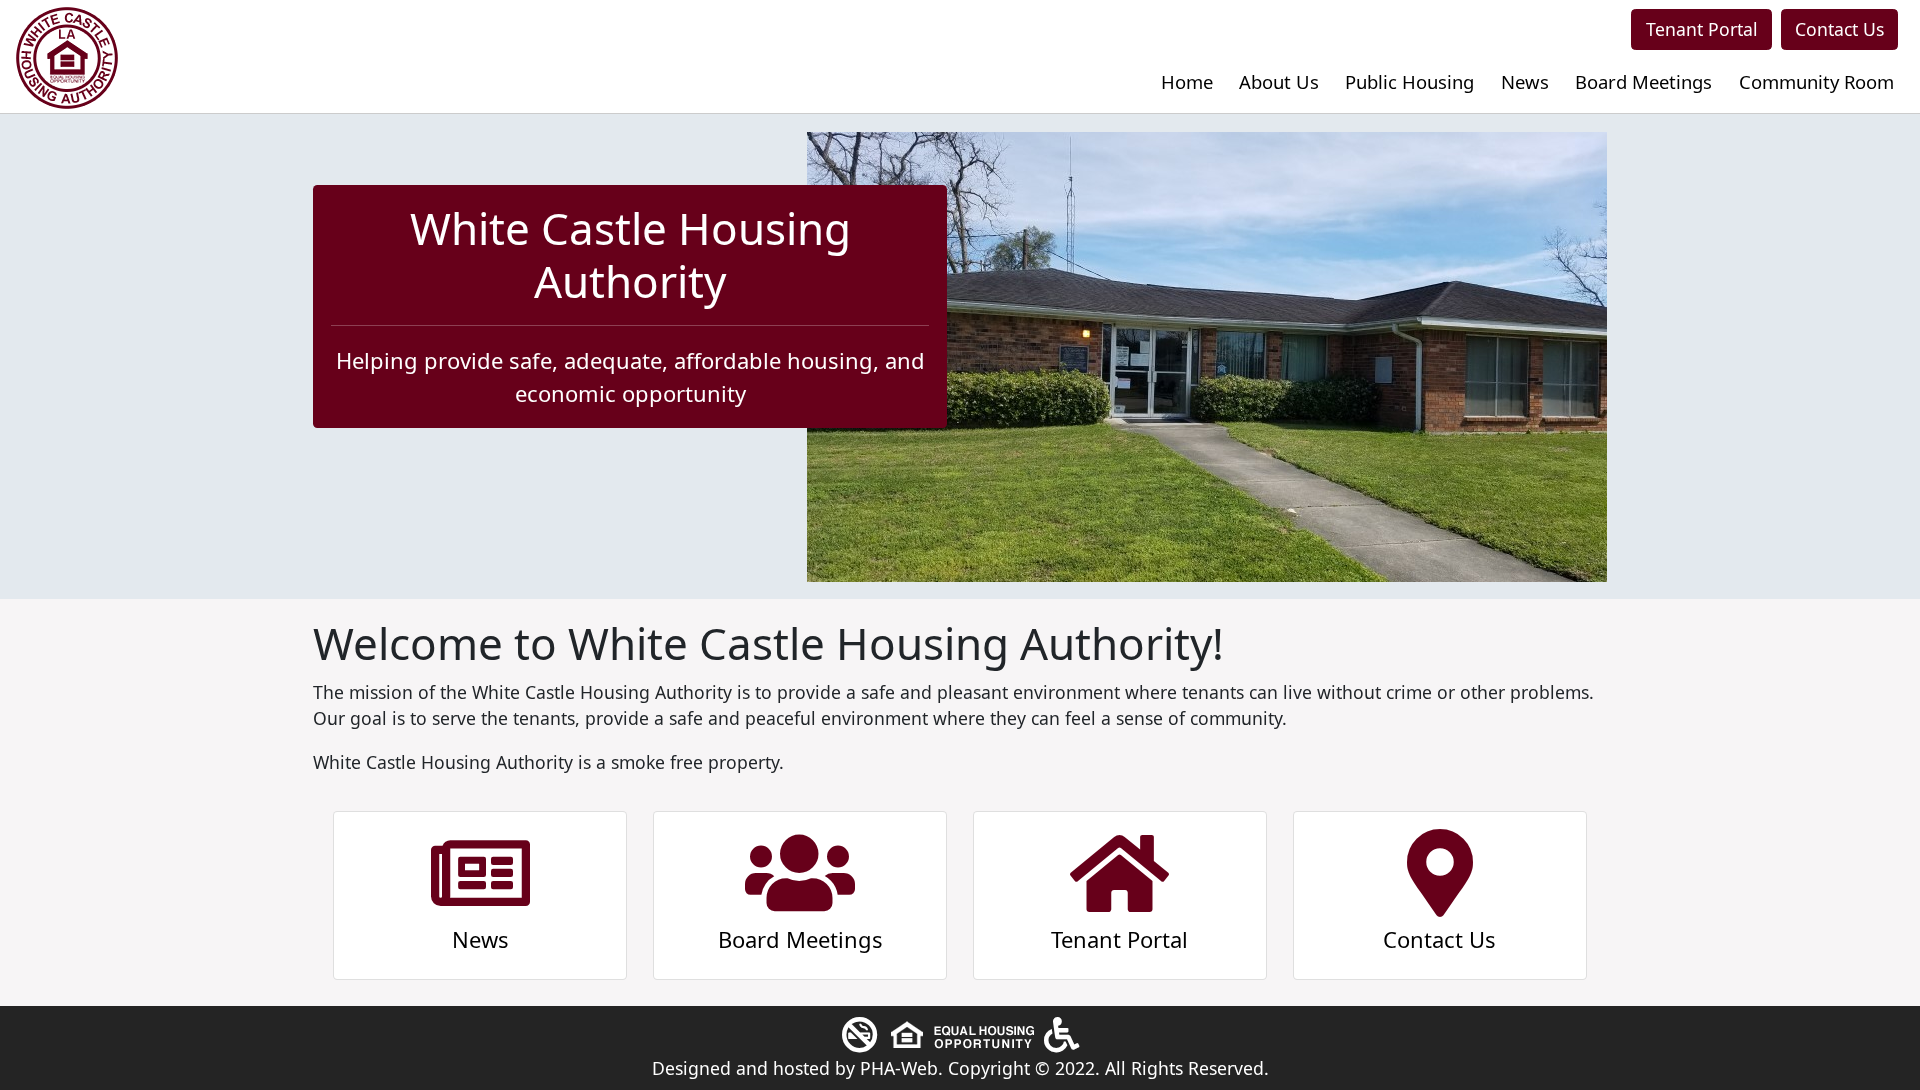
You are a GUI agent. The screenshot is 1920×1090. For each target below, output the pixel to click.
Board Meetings (1643, 81)
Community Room (1816, 81)
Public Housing (1409, 81)
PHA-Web (899, 1068)
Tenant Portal (1702, 29)
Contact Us (1839, 29)
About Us (1279, 81)
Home (1187, 81)
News (1525, 81)
